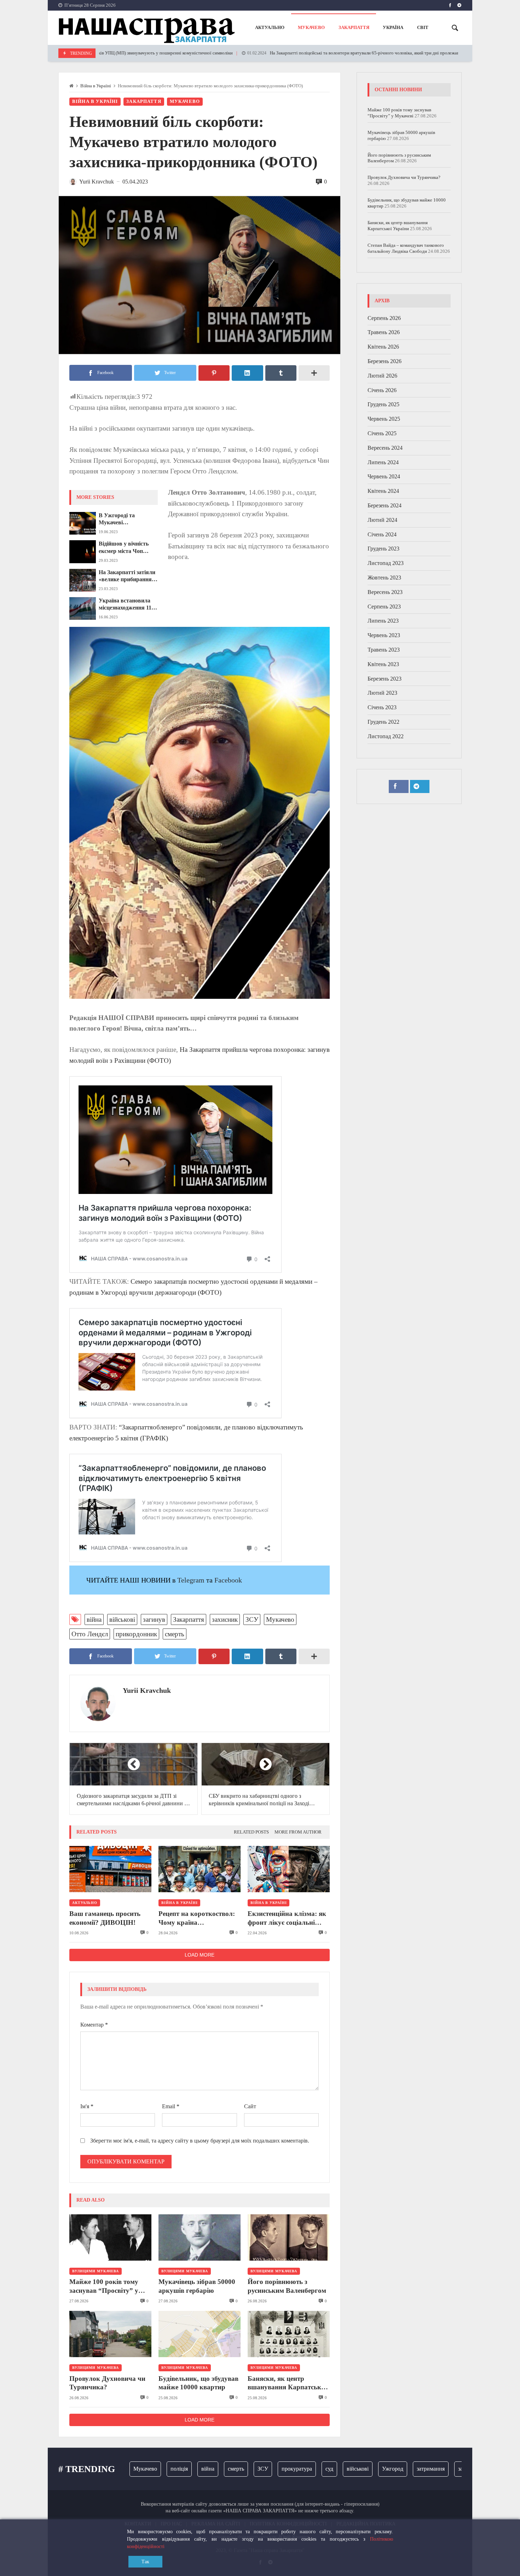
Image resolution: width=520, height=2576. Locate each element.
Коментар (94, 2025)
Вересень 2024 (385, 448)
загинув (154, 1619)
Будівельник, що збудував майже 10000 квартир (198, 2383)
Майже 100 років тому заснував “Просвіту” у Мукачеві (104, 2286)
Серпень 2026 (384, 318)
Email (171, 2106)
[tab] (251, 1832)
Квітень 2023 (383, 664)
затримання (392, 2469)
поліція (141, 2469)
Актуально (85, 1903)
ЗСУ (252, 1619)
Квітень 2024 (383, 491)
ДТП (458, 2469)
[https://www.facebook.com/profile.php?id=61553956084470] (450, 5)
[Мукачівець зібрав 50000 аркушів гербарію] (200, 2237)
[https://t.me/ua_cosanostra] (459, 5)
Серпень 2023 (384, 607)
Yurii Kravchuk (147, 1690)
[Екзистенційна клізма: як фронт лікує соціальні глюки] (289, 1869)
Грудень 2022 (383, 722)
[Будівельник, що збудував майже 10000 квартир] (200, 2334)
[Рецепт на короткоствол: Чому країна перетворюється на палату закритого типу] (200, 1869)
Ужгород (354, 2469)
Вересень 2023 (385, 592)
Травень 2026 (384, 333)
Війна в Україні (96, 86)
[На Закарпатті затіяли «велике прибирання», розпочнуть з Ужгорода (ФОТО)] (83, 580)
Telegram (191, 1580)
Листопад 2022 (386, 736)
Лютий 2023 (382, 693)
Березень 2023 (385, 679)
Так (145, 2562)
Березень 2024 (385, 505)
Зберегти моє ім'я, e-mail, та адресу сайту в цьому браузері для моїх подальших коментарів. (200, 2141)
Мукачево (185, 101)
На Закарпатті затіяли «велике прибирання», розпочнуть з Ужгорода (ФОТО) (128, 576)
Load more (200, 1955)
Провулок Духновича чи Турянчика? (107, 2383)
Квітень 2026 (383, 347)
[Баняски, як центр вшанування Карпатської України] (289, 2334)
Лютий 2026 (382, 376)
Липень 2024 (383, 462)
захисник (225, 1619)
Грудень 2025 (383, 405)
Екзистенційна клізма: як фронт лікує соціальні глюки (287, 1918)
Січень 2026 (382, 390)
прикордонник (136, 1634)
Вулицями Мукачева (96, 2271)
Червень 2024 (384, 477)
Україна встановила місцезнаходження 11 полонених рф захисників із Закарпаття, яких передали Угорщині (125, 605)
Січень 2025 (382, 433)
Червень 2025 (384, 419)
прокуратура (259, 2469)
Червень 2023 (384, 636)
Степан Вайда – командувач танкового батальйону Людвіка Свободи (406, 248)
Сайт (250, 2106)
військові (122, 1619)
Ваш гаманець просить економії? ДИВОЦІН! (105, 1918)
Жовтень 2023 (384, 578)
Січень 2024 (382, 534)
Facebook (228, 1580)
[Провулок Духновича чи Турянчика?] (110, 2334)
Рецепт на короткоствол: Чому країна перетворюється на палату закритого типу (199, 1918)
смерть (175, 1634)
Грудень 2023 (383, 549)
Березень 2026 (385, 361)
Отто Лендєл (90, 1634)
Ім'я (87, 2106)
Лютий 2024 (382, 520)
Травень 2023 (384, 650)
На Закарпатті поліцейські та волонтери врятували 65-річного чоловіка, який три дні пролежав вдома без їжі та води (320, 53)
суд (291, 2469)
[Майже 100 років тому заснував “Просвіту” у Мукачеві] (110, 2237)
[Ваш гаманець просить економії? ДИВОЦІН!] (110, 1869)
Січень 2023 (382, 708)
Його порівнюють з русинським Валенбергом (287, 2286)
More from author (298, 1832)
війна (94, 1619)
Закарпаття (144, 101)
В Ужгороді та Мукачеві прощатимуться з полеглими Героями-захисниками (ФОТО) (126, 519)
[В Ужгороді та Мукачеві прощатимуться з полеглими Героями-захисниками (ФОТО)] (83, 523)
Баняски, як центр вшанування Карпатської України (287, 2383)
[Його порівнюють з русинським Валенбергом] (289, 2237)
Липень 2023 (383, 621)
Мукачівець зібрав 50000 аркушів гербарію (197, 2286)
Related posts (251, 1832)
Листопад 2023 (386, 563)
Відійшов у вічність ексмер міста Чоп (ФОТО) (124, 548)
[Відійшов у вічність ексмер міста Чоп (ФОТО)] (83, 552)
